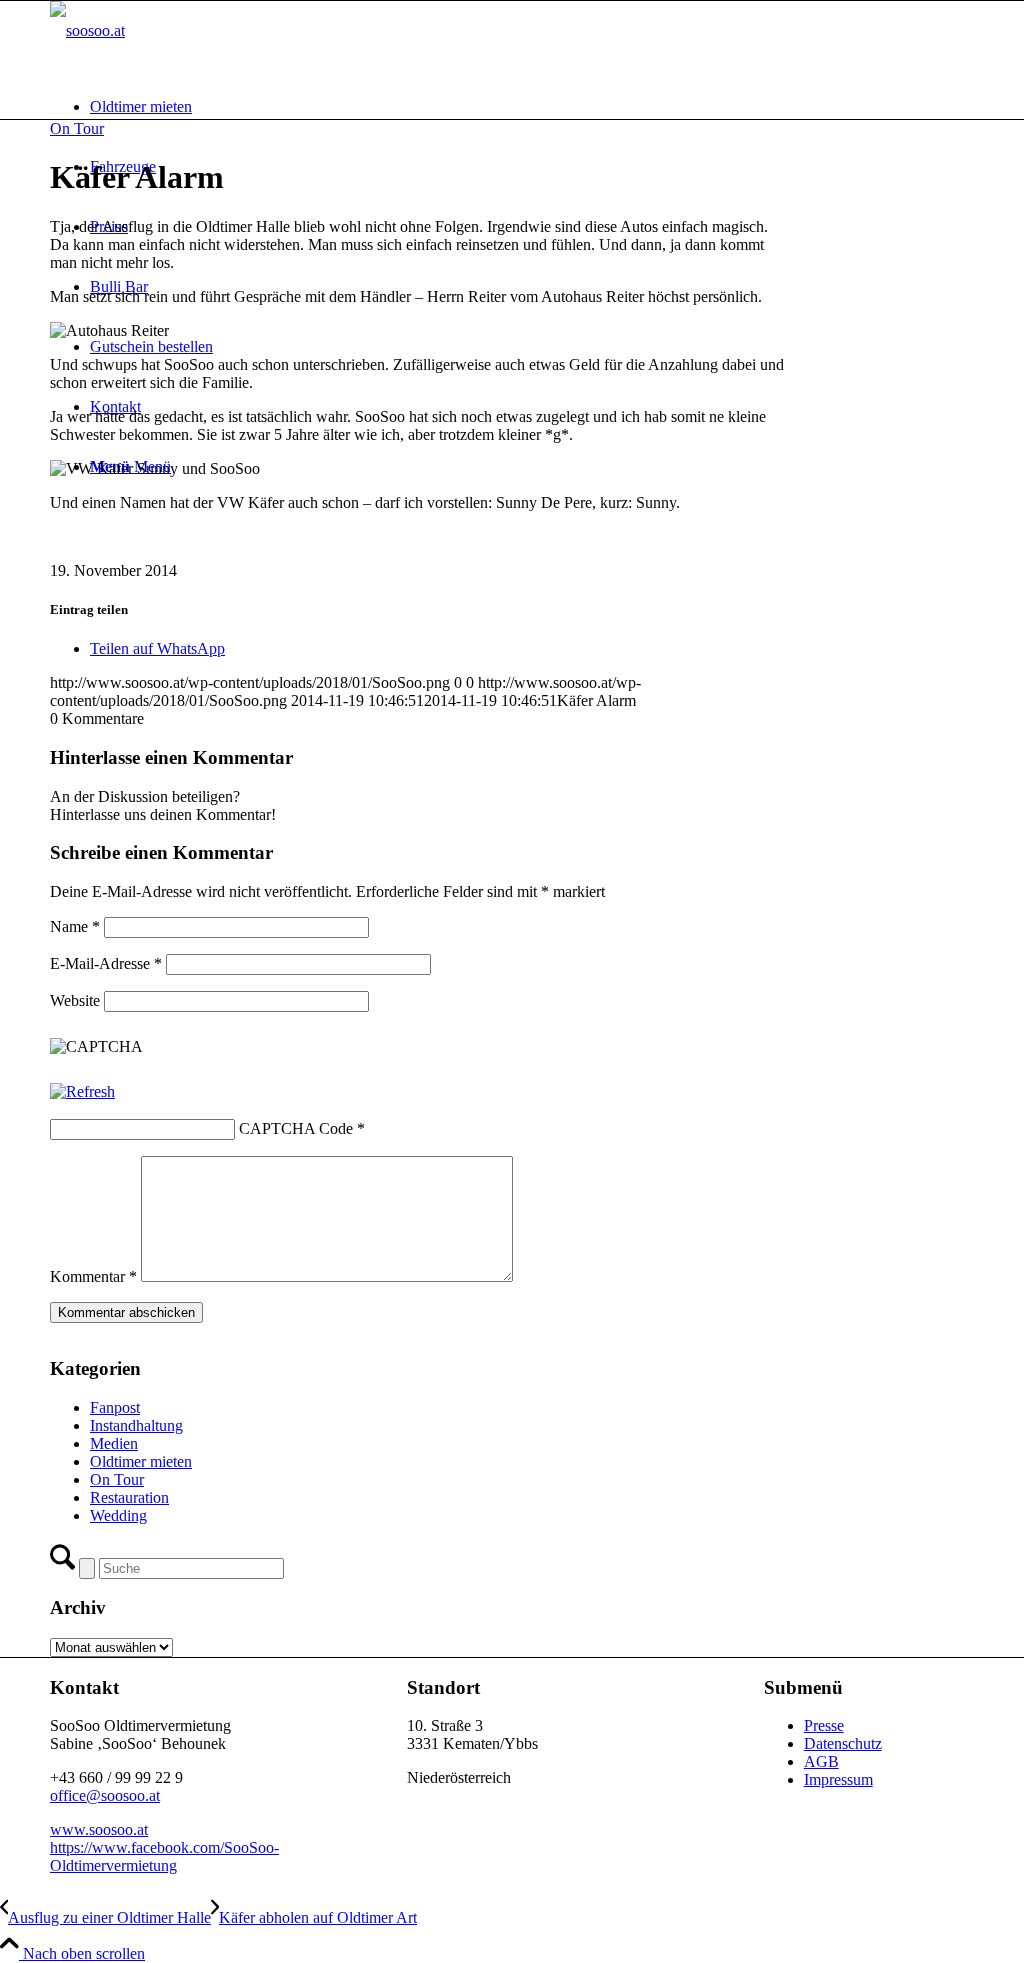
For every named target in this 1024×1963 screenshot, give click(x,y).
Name (75, 926)
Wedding (118, 1515)
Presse (824, 1725)
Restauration (129, 1497)
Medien (114, 1443)
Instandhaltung (136, 1425)
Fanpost (115, 1407)
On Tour (77, 128)
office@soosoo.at (105, 1795)
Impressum (838, 1779)
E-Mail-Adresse (106, 963)
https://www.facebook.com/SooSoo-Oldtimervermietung (164, 1856)
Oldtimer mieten (141, 1461)
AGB (821, 1761)
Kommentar (93, 1276)
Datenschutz (843, 1743)
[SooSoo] (87, 30)
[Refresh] (82, 1091)
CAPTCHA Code (296, 1128)
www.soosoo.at (99, 1829)
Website (75, 1000)
